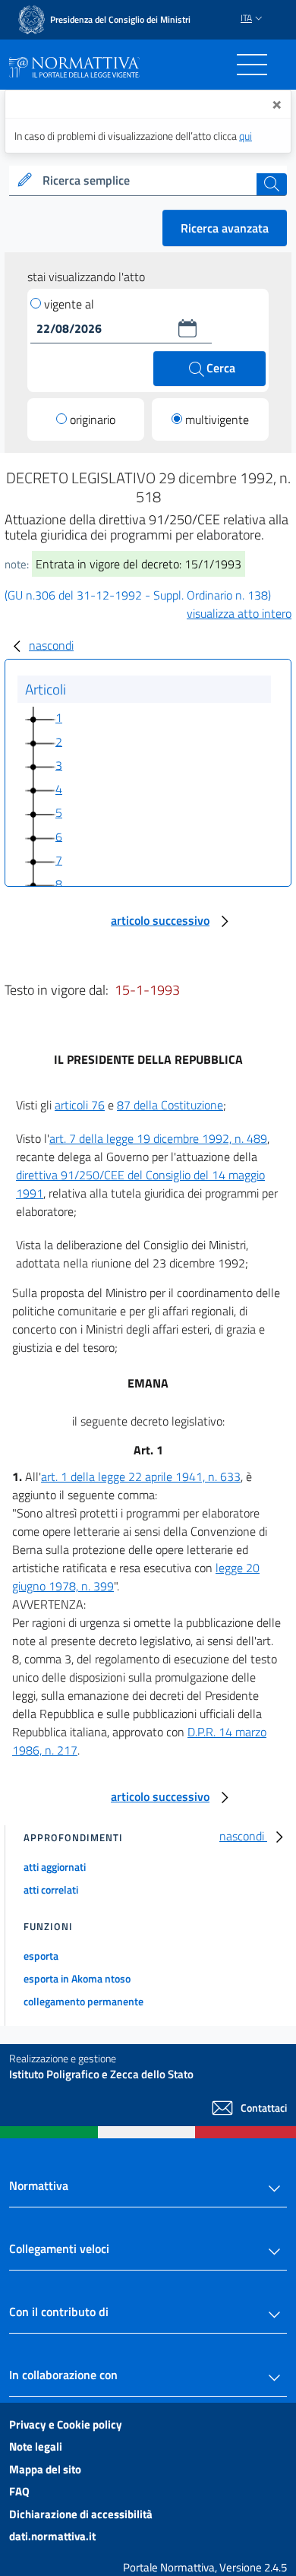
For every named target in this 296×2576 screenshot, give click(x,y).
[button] (187, 328)
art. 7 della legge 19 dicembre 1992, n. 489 (158, 1138)
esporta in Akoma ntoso (77, 1978)
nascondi (51, 645)
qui (246, 136)
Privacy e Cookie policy (66, 2424)
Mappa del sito (45, 2469)
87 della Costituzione (170, 1105)
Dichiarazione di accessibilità (81, 2514)
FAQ (19, 2491)
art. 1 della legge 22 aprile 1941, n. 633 (141, 1476)
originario (93, 419)
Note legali (36, 2446)
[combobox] (148, 181)
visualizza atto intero (239, 613)
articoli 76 (80, 1105)
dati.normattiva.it (52, 2536)
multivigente (217, 419)
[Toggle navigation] (252, 65)
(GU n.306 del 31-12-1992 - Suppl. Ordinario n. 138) (138, 595)
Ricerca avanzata (225, 228)
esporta (41, 1956)
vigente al (69, 304)
